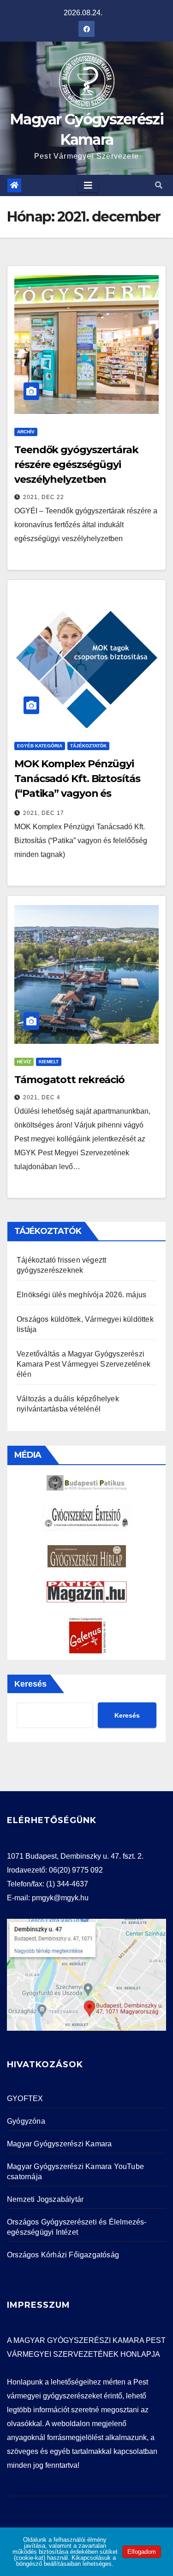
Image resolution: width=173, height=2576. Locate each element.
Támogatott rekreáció (69, 1080)
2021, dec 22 (44, 497)
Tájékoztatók (88, 746)
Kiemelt (49, 1062)
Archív (26, 432)
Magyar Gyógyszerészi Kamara (59, 2144)
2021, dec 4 (42, 1097)
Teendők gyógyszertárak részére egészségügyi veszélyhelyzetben (76, 465)
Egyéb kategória (40, 746)
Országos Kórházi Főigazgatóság (63, 2255)
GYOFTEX (25, 2098)
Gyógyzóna (26, 2121)
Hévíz (24, 1062)
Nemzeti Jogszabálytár (45, 2199)
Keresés (30, 1684)
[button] (159, 185)
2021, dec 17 (44, 813)
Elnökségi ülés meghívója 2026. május (81, 1295)
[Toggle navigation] (88, 185)
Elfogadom (142, 2552)
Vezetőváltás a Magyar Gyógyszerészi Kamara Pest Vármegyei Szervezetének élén (84, 1364)
